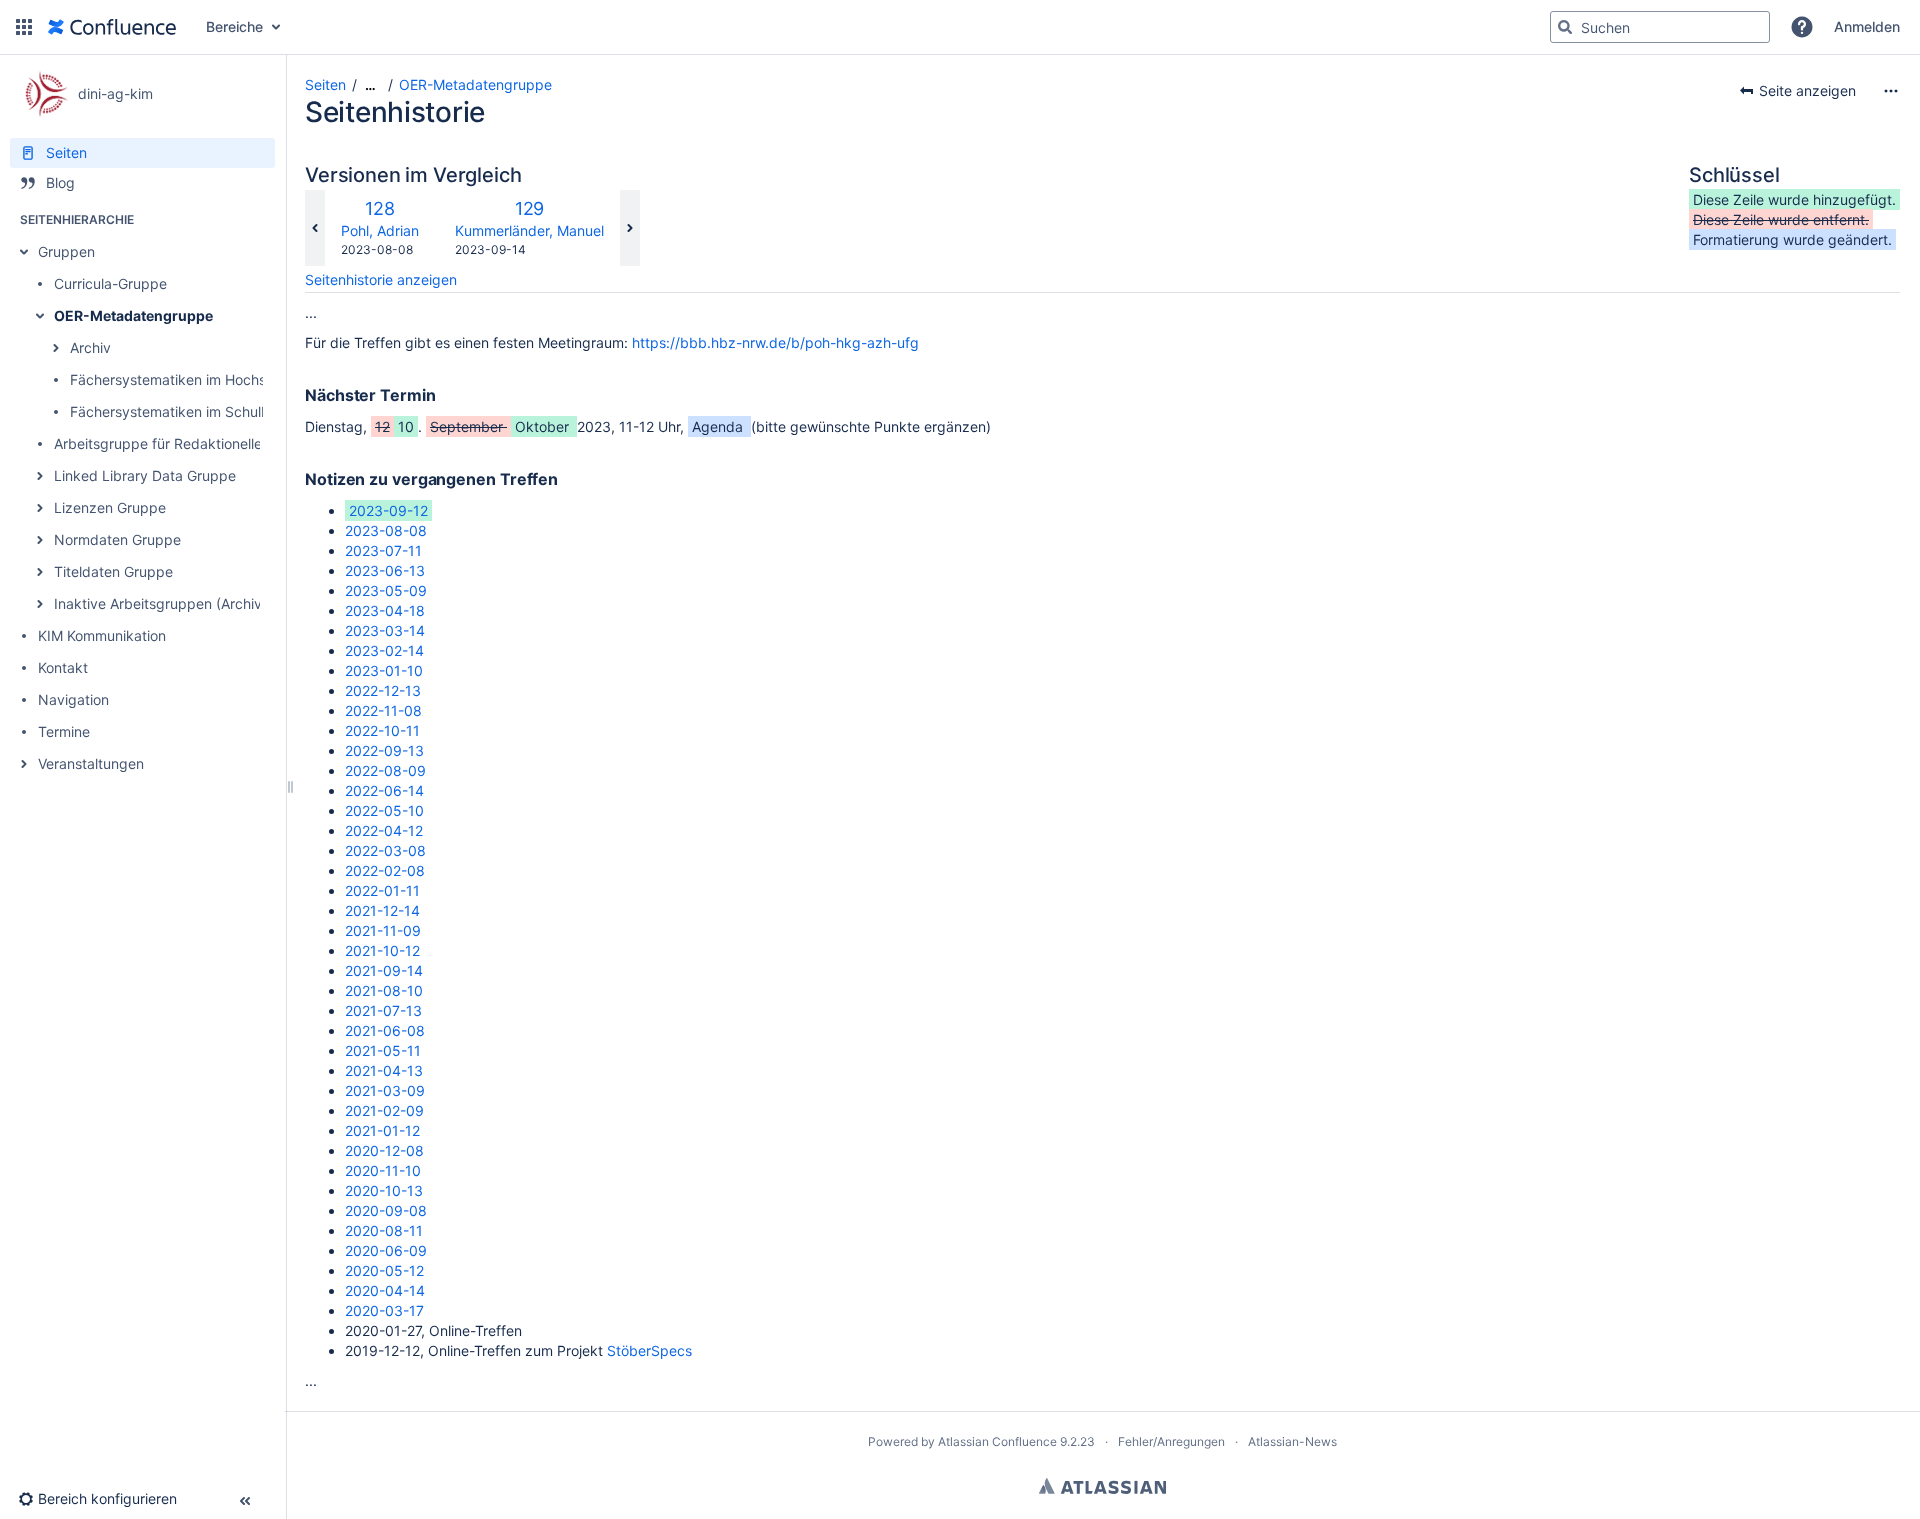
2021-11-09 (383, 930)
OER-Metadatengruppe (133, 315)
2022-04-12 (384, 830)
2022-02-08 (385, 870)
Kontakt (63, 667)
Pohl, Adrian (380, 230)
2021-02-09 (384, 1110)
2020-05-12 (384, 1270)
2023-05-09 (386, 590)
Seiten (325, 84)
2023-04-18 (385, 610)
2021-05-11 (383, 1050)
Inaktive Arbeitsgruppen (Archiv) (160, 603)
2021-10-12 (382, 950)
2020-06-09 (386, 1250)
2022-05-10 (384, 810)
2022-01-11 (382, 890)
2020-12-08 (384, 1150)
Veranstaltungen (91, 763)
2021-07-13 (383, 1010)
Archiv (90, 347)
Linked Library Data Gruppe (145, 475)
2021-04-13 (384, 1070)
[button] (24, 27)
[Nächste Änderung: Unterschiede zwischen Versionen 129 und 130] (630, 228)
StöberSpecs (649, 1350)
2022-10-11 (382, 730)
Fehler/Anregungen (1171, 1441)
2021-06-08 (385, 1030)
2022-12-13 (383, 690)
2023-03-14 (385, 630)
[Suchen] (1565, 27)
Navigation (73, 699)
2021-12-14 (382, 910)
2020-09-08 (386, 1210)
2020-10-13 (384, 1190)
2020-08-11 (384, 1230)
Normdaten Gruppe (117, 539)
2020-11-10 (383, 1170)
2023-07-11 (383, 550)
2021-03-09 (385, 1090)
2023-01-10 (384, 670)
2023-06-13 (385, 570)
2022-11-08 (383, 710)
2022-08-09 (385, 770)
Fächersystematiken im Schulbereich (190, 411)
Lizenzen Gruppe (110, 507)
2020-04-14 (385, 1290)
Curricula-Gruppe (110, 283)
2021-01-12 (382, 1130)
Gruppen (66, 251)
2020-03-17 (384, 1310)
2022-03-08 (385, 850)
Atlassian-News (1292, 1441)
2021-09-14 (384, 970)
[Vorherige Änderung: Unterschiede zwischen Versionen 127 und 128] (315, 228)
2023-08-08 (386, 530)
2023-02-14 (384, 650)
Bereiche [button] (234, 26)
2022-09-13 (384, 750)
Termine (64, 731)
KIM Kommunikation (102, 635)
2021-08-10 (384, 990)
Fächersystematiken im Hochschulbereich (206, 379)
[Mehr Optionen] (1891, 91)
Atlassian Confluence (997, 1441)
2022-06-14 (384, 790)
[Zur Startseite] (112, 27)
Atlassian (1102, 1486)
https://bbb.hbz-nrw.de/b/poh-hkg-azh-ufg (775, 342)
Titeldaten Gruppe (113, 571)
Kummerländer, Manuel (529, 230)
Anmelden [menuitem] (1867, 26)
